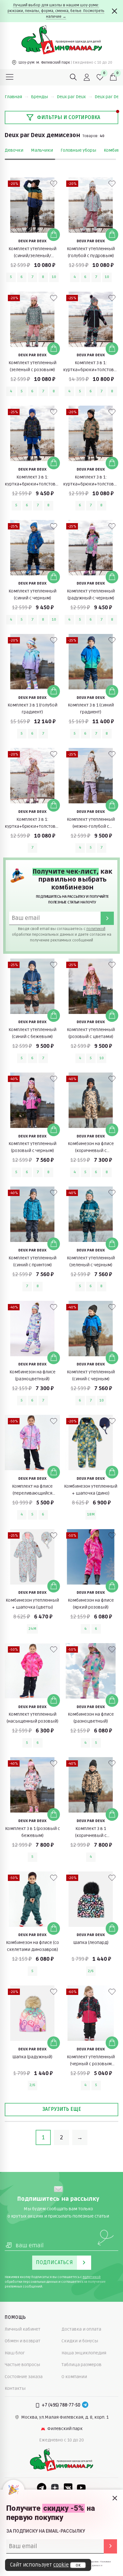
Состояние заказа (24, 2377)
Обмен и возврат (23, 2341)
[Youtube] (81, 2488)
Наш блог (15, 2353)
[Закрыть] (114, 11)
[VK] (68, 2488)
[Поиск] (73, 77)
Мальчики (42, 150)
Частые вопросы (22, 2365)
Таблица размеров (82, 2365)
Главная (13, 97)
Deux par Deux (71, 97)
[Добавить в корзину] (54, 235)
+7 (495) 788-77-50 (61, 2405)
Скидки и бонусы (80, 2341)
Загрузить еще (62, 2109)
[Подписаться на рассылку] (110, 2546)
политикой (96, 929)
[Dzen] (55, 2488)
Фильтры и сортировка (69, 117)
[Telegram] (85, 2405)
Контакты (15, 2388)
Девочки (14, 150)
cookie (61, 2565)
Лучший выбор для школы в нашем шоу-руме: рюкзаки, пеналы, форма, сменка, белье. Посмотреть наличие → (56, 11)
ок (78, 2565)
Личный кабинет (23, 2329)
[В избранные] (54, 184)
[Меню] (10, 77)
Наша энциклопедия (84, 2353)
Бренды (39, 97)
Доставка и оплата (81, 2329)
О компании (74, 2377)
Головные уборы (78, 150)
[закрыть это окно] (115, 2498)
